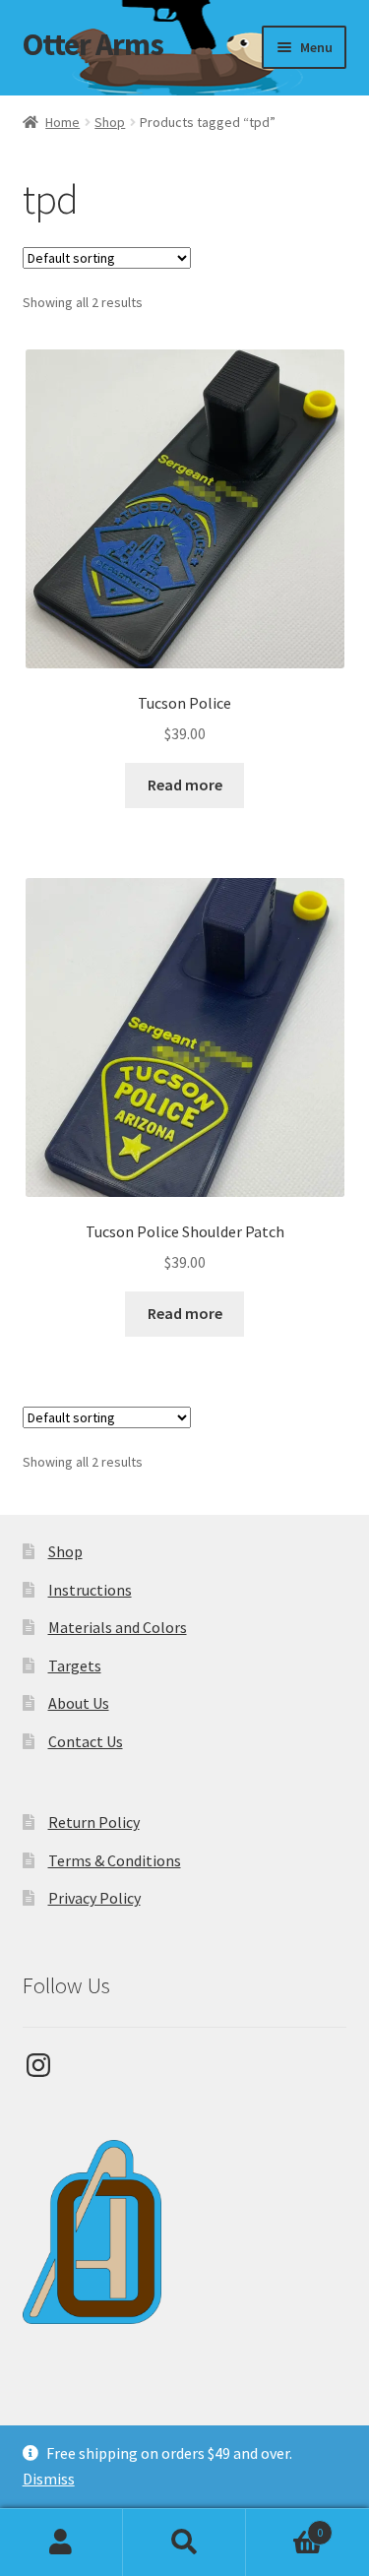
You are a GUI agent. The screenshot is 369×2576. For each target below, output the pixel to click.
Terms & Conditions (115, 1860)
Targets (75, 1665)
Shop (110, 122)
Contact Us (86, 1741)
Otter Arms (93, 44)
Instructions (90, 1590)
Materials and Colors (118, 1627)
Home (62, 122)
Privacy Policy (94, 1898)
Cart (284, 2525)
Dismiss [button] (49, 2479)
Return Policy (94, 1822)
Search (184, 2543)
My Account (61, 2543)
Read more (185, 785)
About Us (79, 1703)
